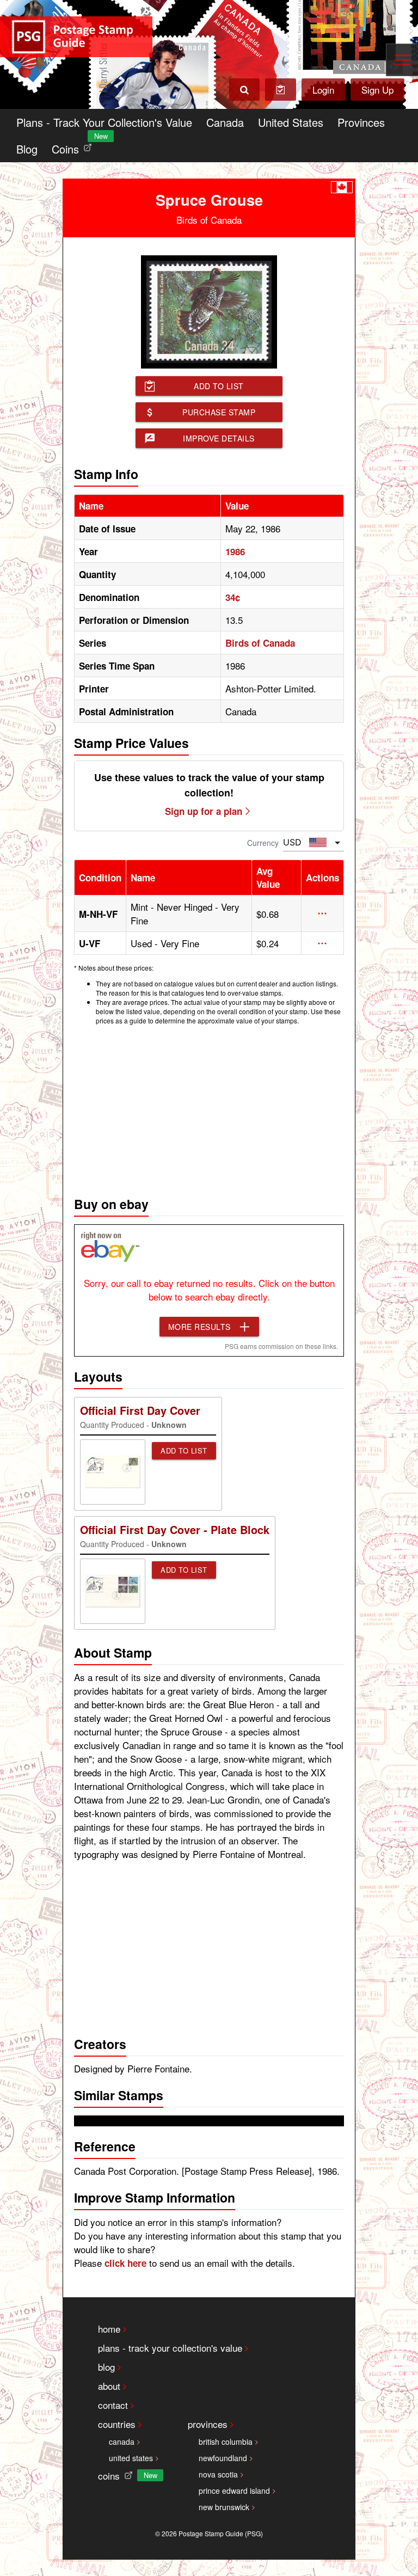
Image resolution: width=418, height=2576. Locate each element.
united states (131, 2458)
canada (122, 2442)
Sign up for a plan (204, 811)
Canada (225, 122)
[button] (322, 913)
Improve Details (219, 438)
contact (113, 2405)
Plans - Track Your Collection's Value (104, 122)
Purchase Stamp (219, 412)
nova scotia (218, 2474)
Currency (263, 843)
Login (323, 90)
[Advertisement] (209, 1108)
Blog (27, 149)
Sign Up (377, 90)
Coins (74, 146)
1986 (235, 551)
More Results (199, 1327)
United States (291, 122)
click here (125, 2263)
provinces (208, 2424)
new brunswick (224, 2507)
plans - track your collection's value (170, 2348)
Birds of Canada (260, 643)
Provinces (361, 122)
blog (106, 2367)
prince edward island (234, 2491)
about (109, 2386)
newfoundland (223, 2458)
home (109, 2329)
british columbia (226, 2442)
